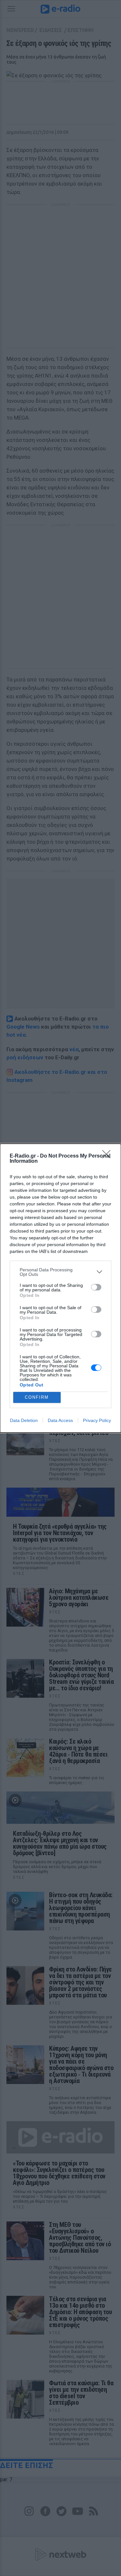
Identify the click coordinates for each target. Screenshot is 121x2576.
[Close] (108, 1156)
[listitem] (60, 1272)
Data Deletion (24, 1420)
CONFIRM (37, 1397)
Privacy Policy (97, 1420)
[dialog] (60, 1288)
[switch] (96, 1287)
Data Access (60, 1420)
